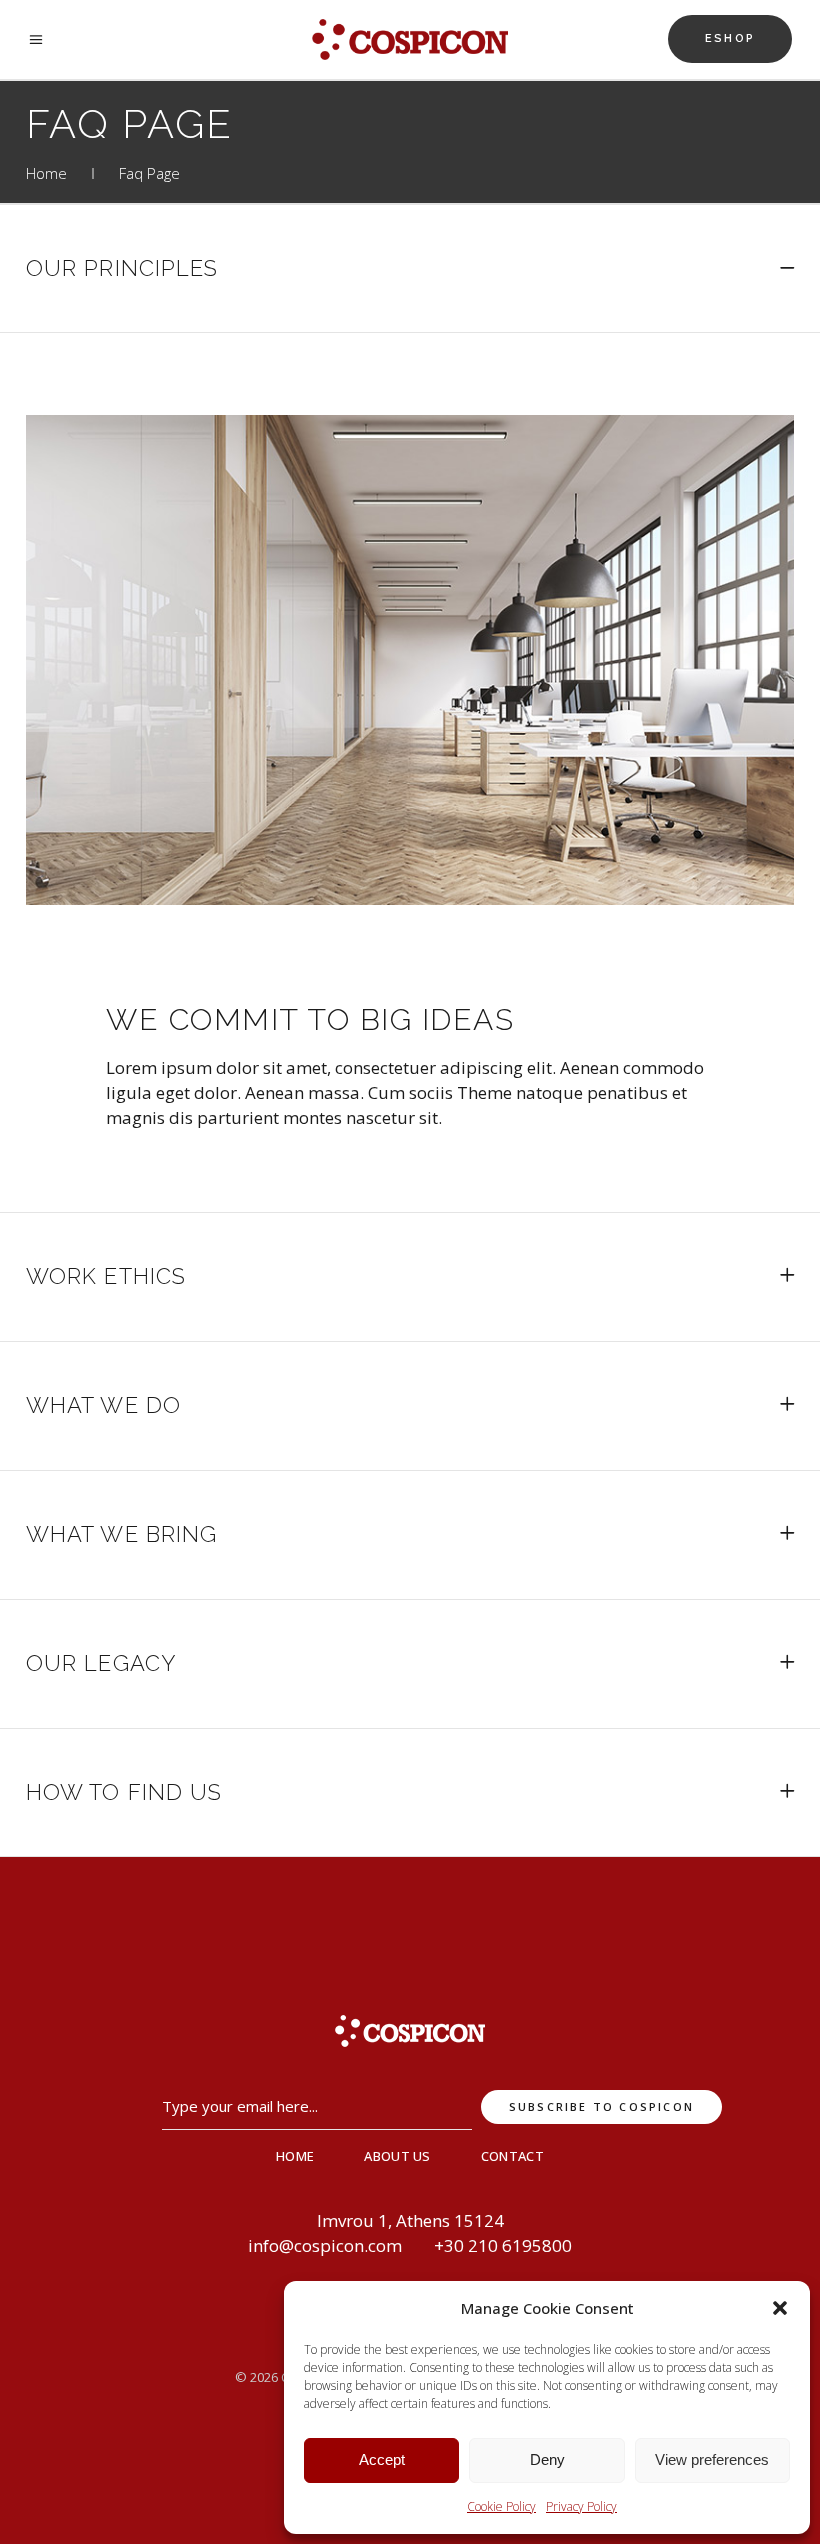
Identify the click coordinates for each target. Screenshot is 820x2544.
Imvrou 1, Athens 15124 (410, 2220)
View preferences (712, 2459)
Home (46, 173)
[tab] (410, 268)
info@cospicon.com (325, 2245)
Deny (547, 2459)
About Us (397, 2156)
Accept (382, 2459)
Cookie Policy (501, 2506)
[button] (780, 2308)
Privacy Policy (581, 2506)
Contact (512, 2156)
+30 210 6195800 (503, 2245)
